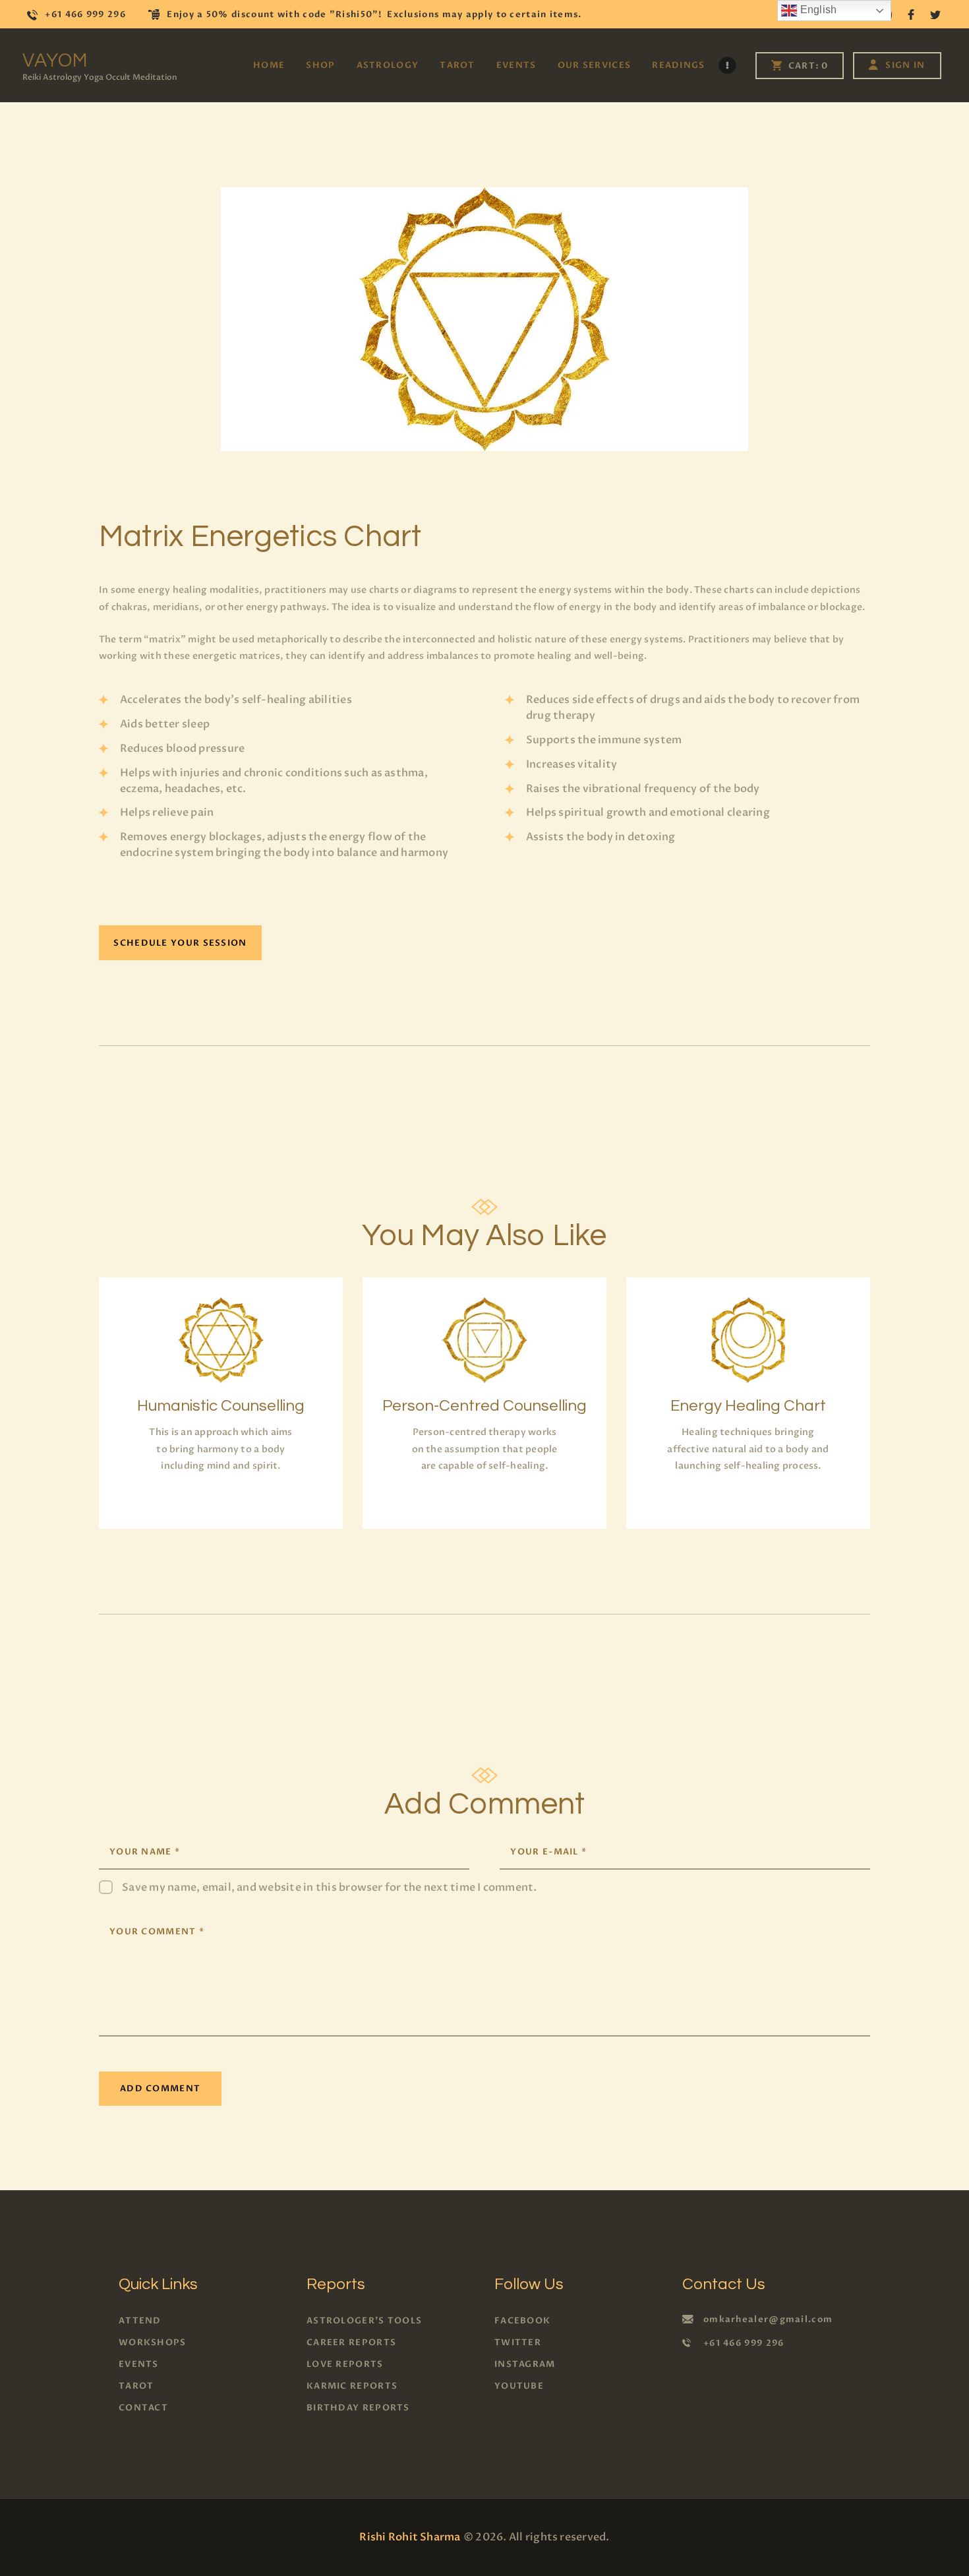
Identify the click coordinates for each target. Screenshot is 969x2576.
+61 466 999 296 (744, 2343)
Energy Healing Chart (748, 1406)
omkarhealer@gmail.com (768, 2319)
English (817, 10)
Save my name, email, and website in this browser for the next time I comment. (329, 1887)
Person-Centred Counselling (484, 1406)
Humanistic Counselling (221, 1406)
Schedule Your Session (180, 943)
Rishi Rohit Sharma (410, 2537)
